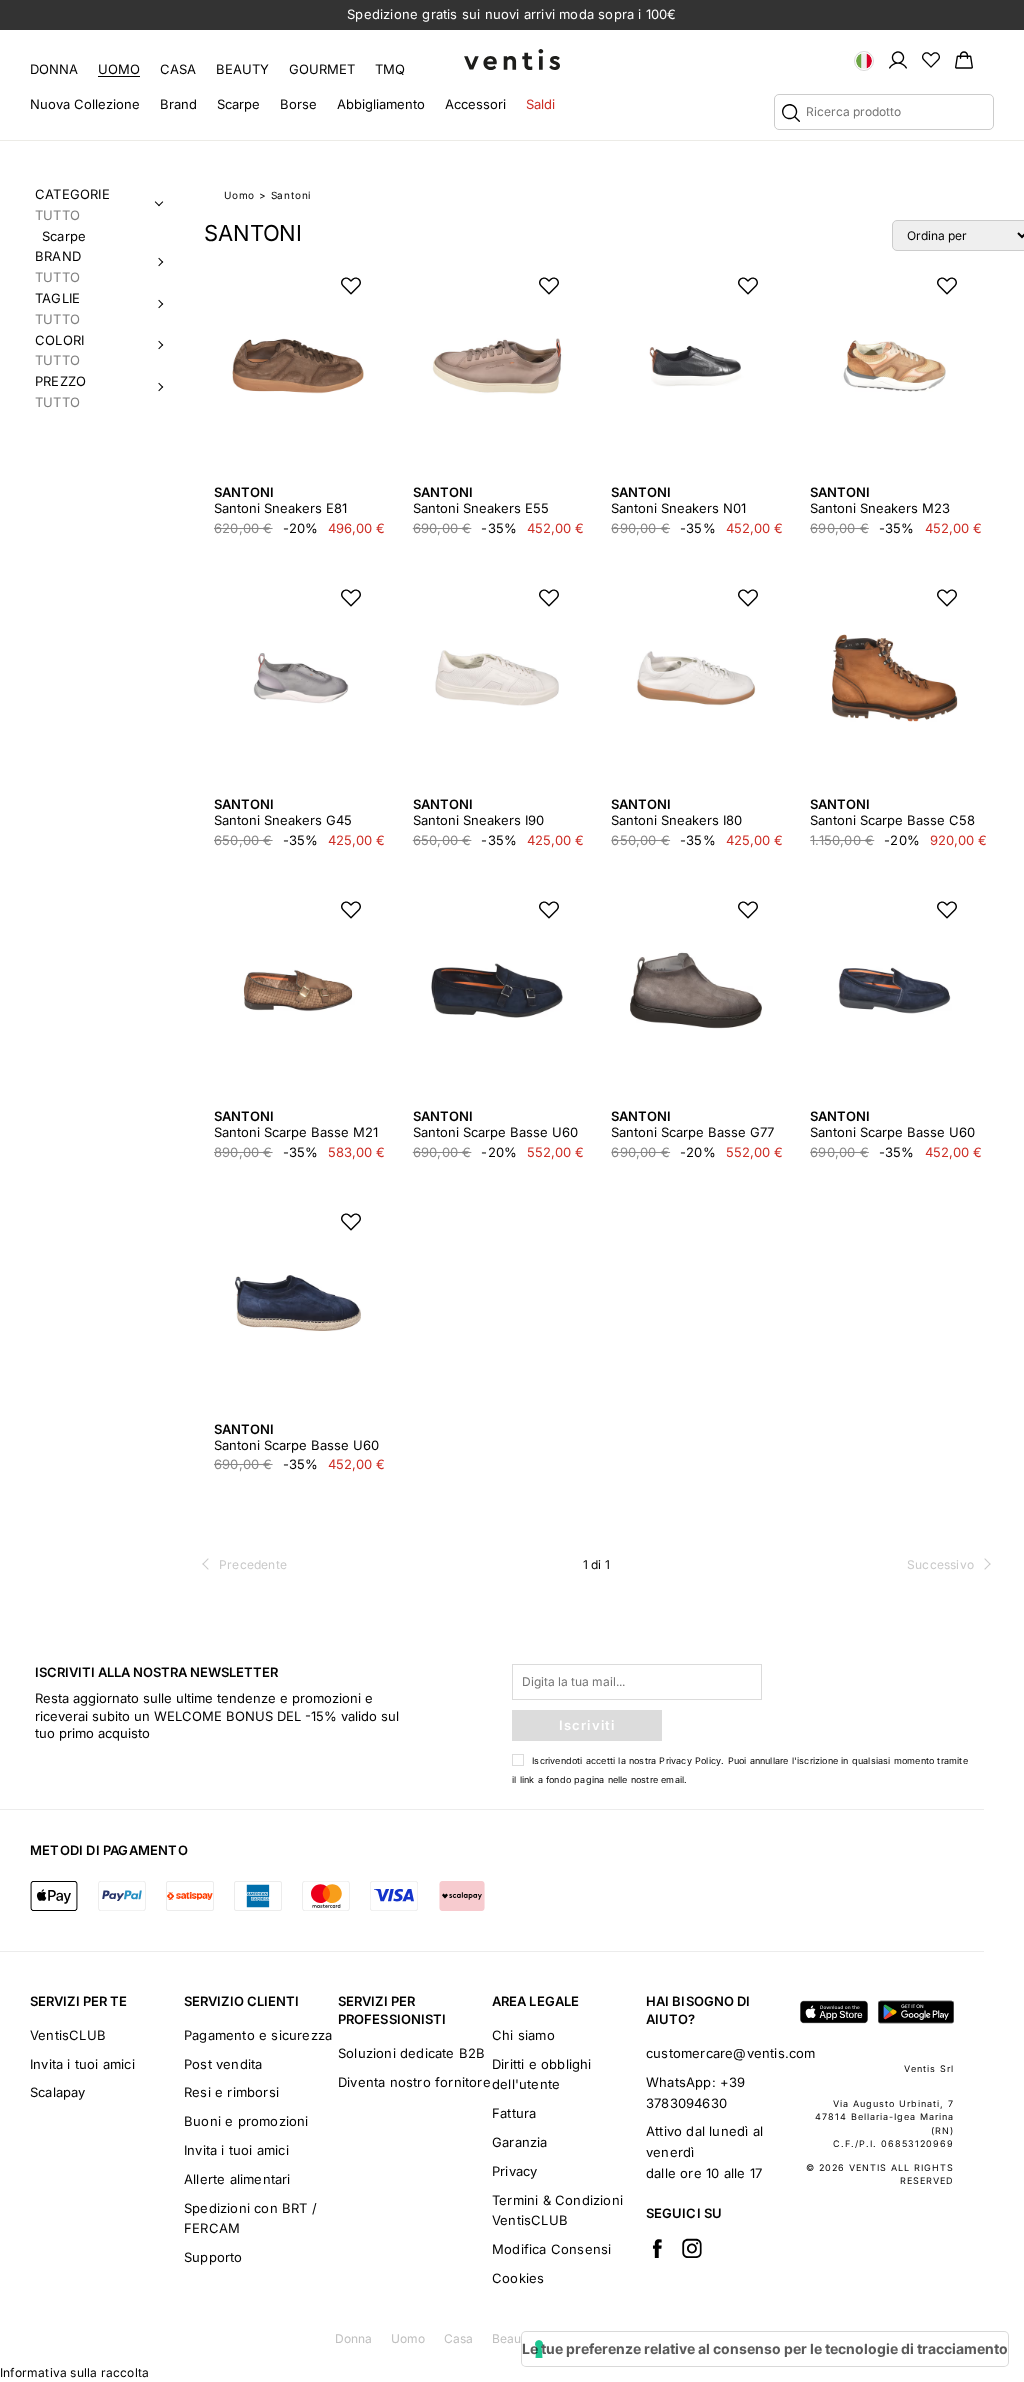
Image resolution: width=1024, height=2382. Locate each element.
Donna (54, 69)
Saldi (540, 104)
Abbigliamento (381, 104)
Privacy (514, 2171)
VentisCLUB (68, 2035)
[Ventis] (512, 59)
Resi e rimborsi (231, 2092)
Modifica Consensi (551, 2249)
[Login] (898, 59)
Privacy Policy (690, 1760)
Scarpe (238, 104)
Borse (298, 104)
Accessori (475, 104)
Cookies (518, 2278)
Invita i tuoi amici (82, 2064)
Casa (178, 69)
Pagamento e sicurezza (258, 2035)
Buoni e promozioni (246, 2121)
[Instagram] (692, 2248)
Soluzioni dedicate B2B (411, 2053)
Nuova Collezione (85, 104)
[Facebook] (657, 2248)
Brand (178, 104)
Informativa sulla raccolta (74, 2372)
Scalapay (58, 2092)
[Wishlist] (931, 59)
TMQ (390, 69)
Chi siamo (523, 2035)
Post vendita (223, 2064)
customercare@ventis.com (731, 2053)
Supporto (213, 2257)
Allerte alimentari (237, 2179)
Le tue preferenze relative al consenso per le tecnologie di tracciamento (765, 2348)
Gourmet (322, 69)
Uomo (119, 69)
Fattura (514, 2113)
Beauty (242, 69)
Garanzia (520, 2142)
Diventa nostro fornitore (414, 2082)
